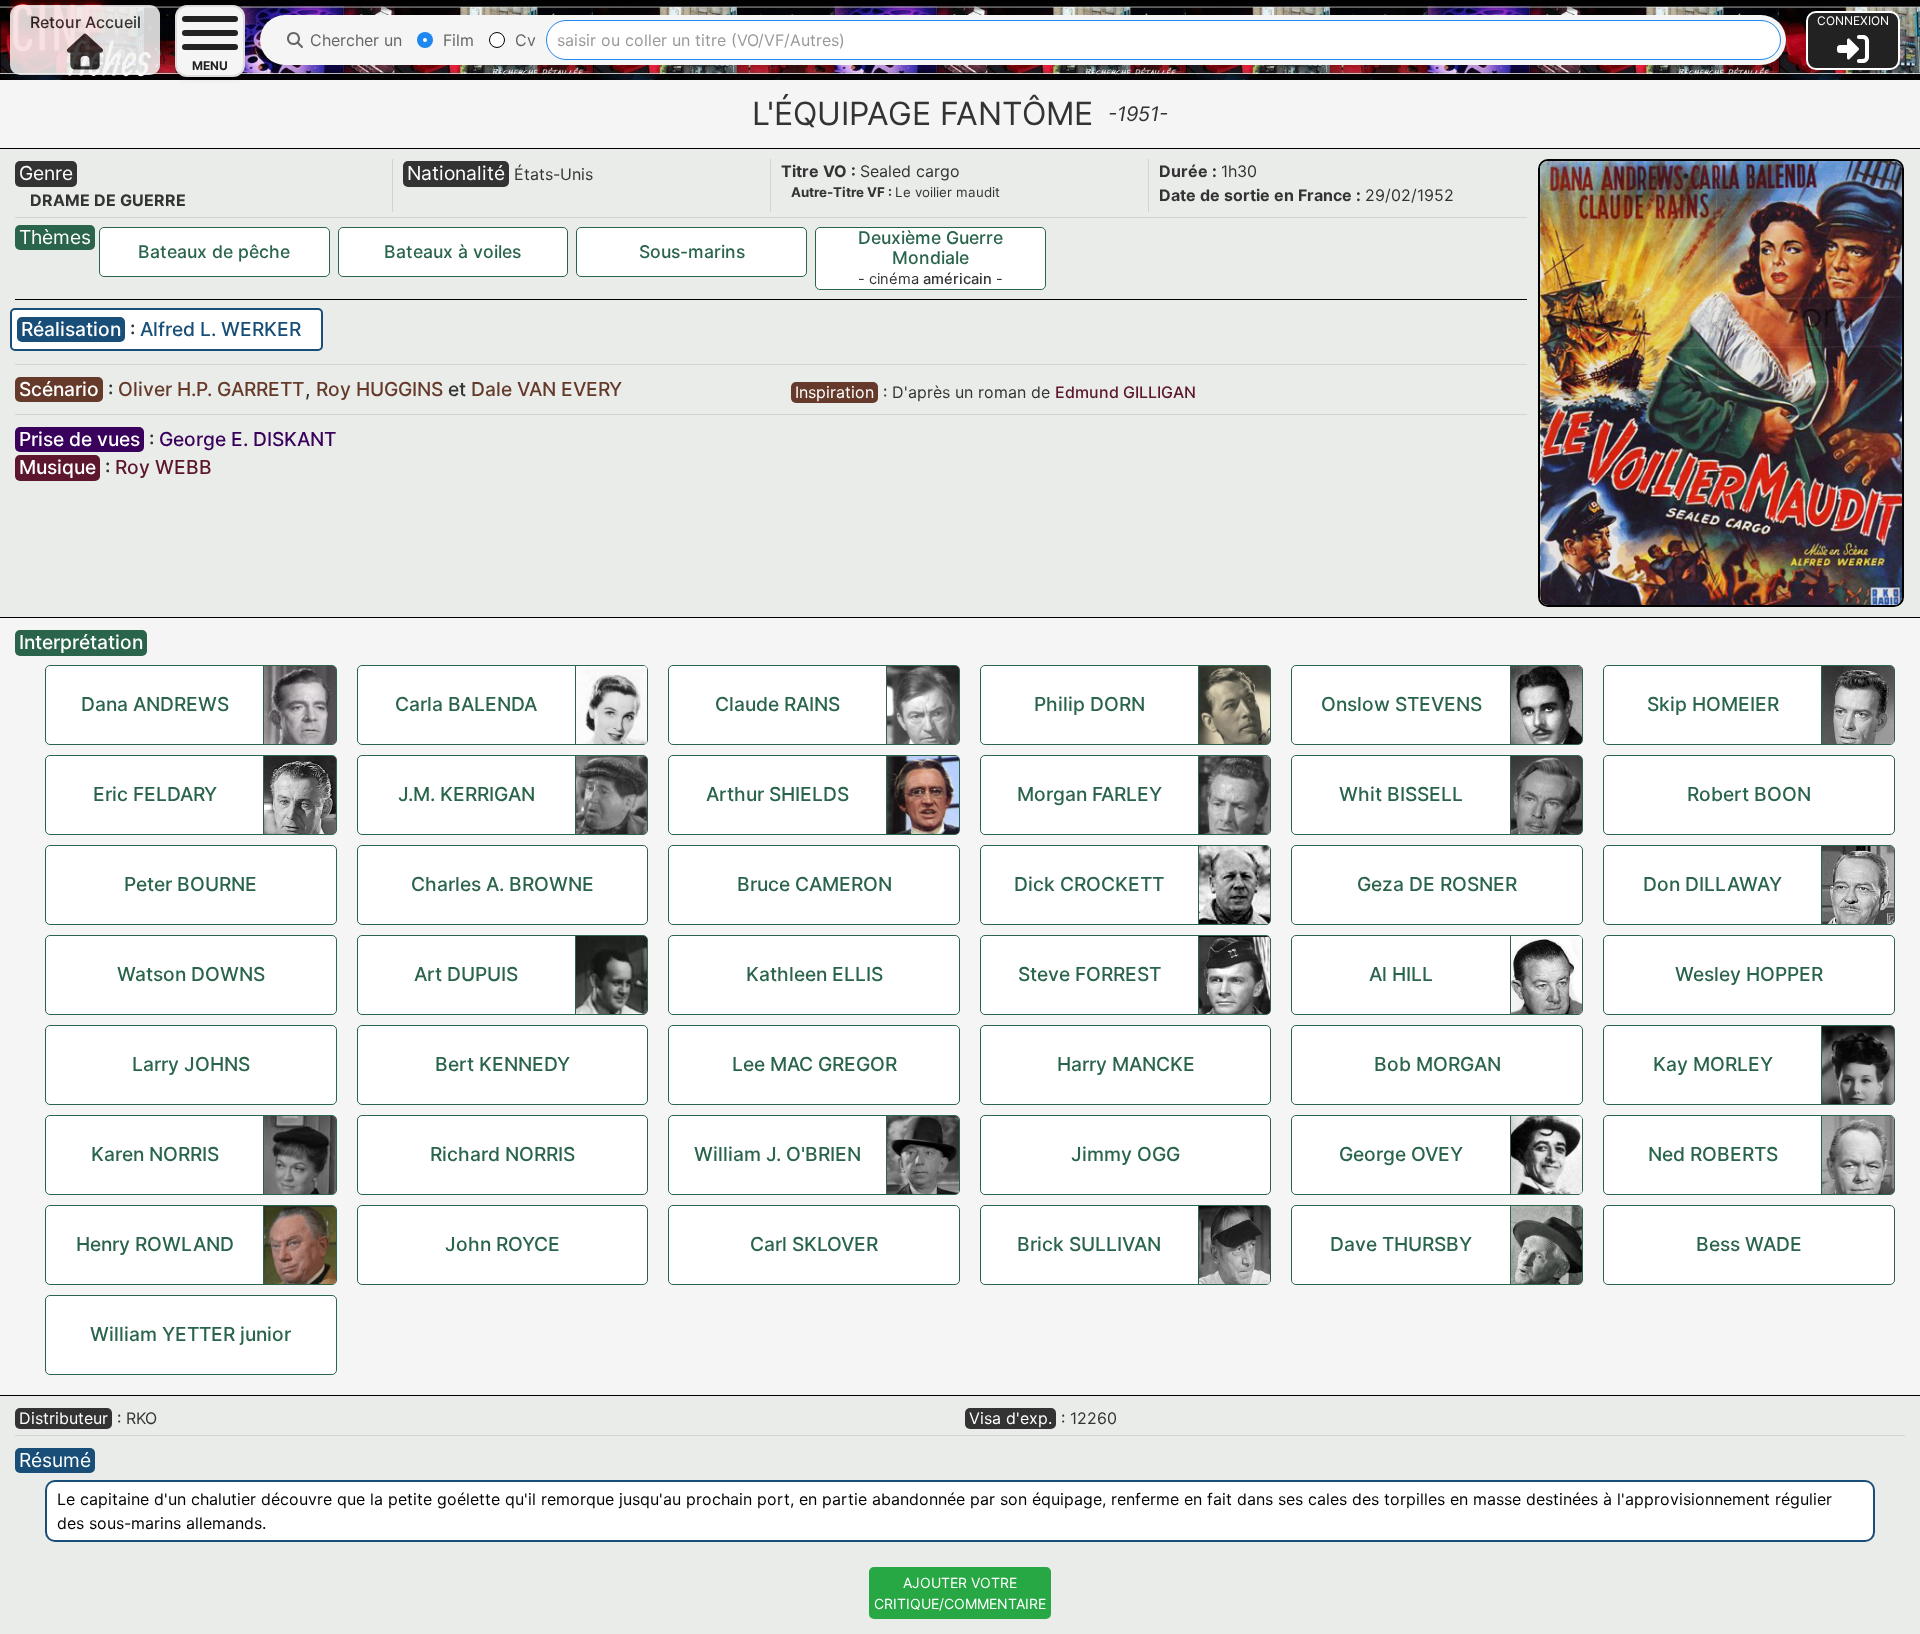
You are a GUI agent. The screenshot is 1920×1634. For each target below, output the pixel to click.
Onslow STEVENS (1401, 704)
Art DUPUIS (466, 974)
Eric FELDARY (155, 794)
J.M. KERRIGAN (466, 794)
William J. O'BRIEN (777, 1154)
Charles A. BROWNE (502, 884)
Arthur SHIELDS (777, 794)
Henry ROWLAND (155, 1244)
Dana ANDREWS (155, 704)
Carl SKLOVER (814, 1244)
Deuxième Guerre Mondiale (930, 247)
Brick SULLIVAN (1089, 1244)
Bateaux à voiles (452, 251)
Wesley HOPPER (1749, 974)
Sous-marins (692, 251)
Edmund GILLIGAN (1125, 392)
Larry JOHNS (191, 1064)
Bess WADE (1749, 1244)
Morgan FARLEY (1089, 794)
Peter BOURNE (190, 884)
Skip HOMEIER (1713, 704)
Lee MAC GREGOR (814, 1064)
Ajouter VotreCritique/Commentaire (960, 1593)
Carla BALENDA (466, 704)
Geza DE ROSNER (1437, 884)
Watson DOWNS (191, 974)
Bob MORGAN (1437, 1064)
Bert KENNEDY (502, 1064)
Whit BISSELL (1401, 794)
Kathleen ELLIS (814, 974)
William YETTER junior (190, 1334)
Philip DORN (1089, 704)
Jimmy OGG (1125, 1154)
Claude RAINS (777, 704)
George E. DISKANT (247, 439)
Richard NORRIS (502, 1154)
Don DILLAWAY (1712, 884)
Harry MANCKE (1126, 1064)
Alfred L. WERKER (220, 329)
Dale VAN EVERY (546, 389)
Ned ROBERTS (1713, 1154)
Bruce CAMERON (814, 884)
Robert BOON (1749, 794)
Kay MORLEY (1713, 1064)
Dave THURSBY (1401, 1244)
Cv (523, 40)
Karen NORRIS (155, 1154)
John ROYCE (502, 1244)
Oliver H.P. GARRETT (213, 389)
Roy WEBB (163, 467)
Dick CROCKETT (1089, 884)
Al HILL (1401, 974)
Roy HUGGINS (382, 389)
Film (456, 40)
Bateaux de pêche (214, 251)
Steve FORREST (1089, 974)
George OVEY (1401, 1154)
